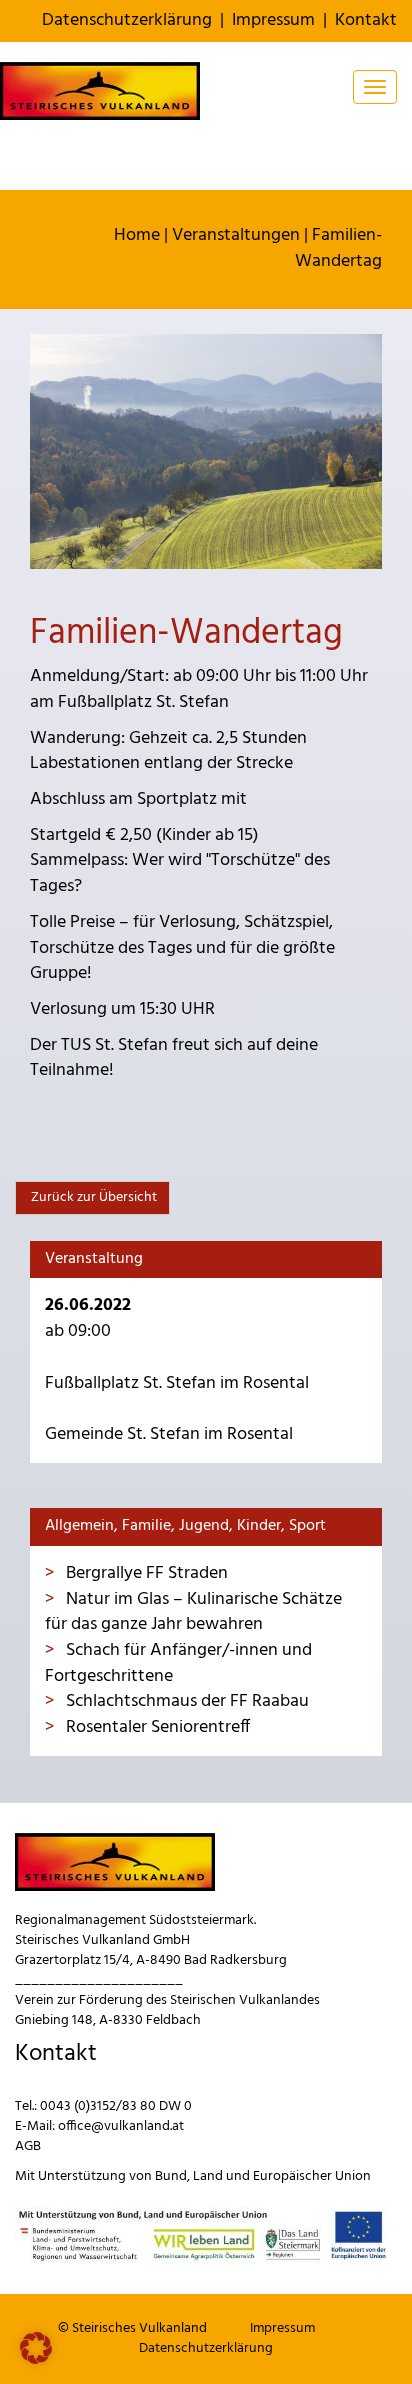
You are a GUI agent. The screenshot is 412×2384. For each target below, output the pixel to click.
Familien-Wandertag (338, 248)
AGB (28, 2146)
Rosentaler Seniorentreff (156, 1727)
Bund (171, 2176)
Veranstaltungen (236, 235)
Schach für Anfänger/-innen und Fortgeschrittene (178, 1663)
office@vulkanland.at (121, 2126)
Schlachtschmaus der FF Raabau (185, 1701)
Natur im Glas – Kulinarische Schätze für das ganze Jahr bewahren (193, 1612)
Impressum (273, 20)
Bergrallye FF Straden (145, 1573)
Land (208, 2176)
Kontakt (366, 20)
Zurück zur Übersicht (92, 1197)
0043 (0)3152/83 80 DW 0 (116, 2106)
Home (137, 235)
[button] (36, 2348)
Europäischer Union (312, 2176)
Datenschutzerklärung (127, 20)
